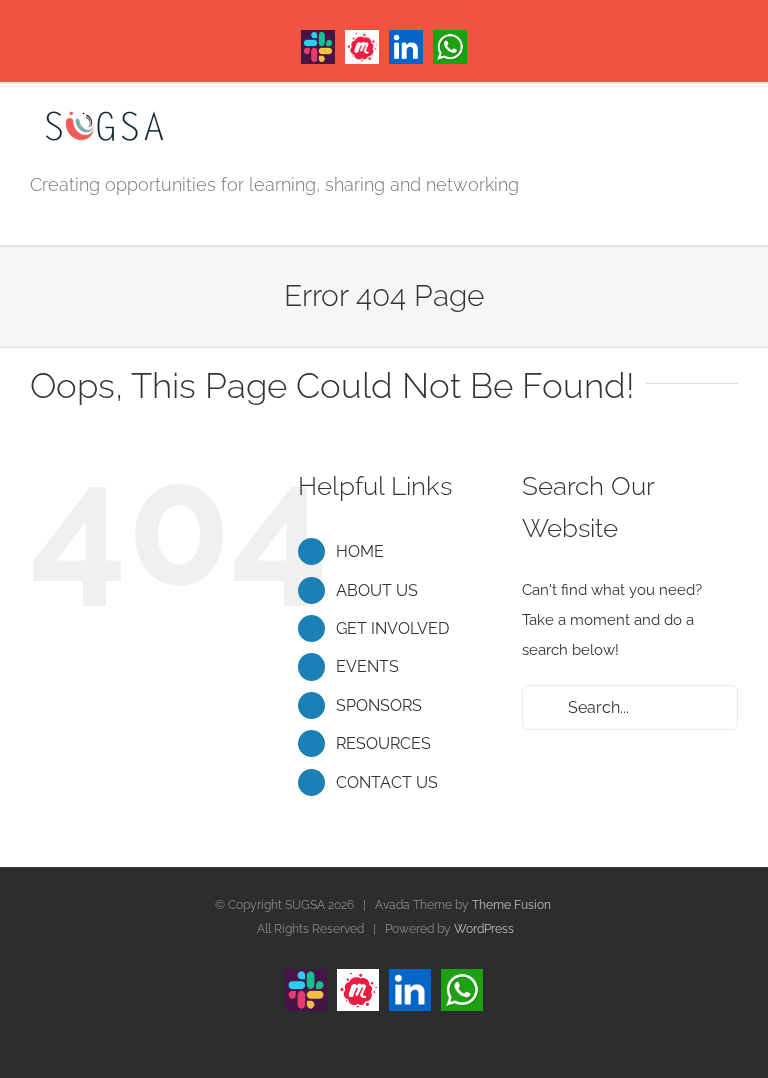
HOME (360, 551)
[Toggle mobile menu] (730, 124)
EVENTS (367, 666)
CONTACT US (387, 782)
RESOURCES (383, 743)
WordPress (484, 929)
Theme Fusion (511, 905)
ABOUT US (377, 590)
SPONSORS (379, 705)
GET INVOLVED (392, 628)
